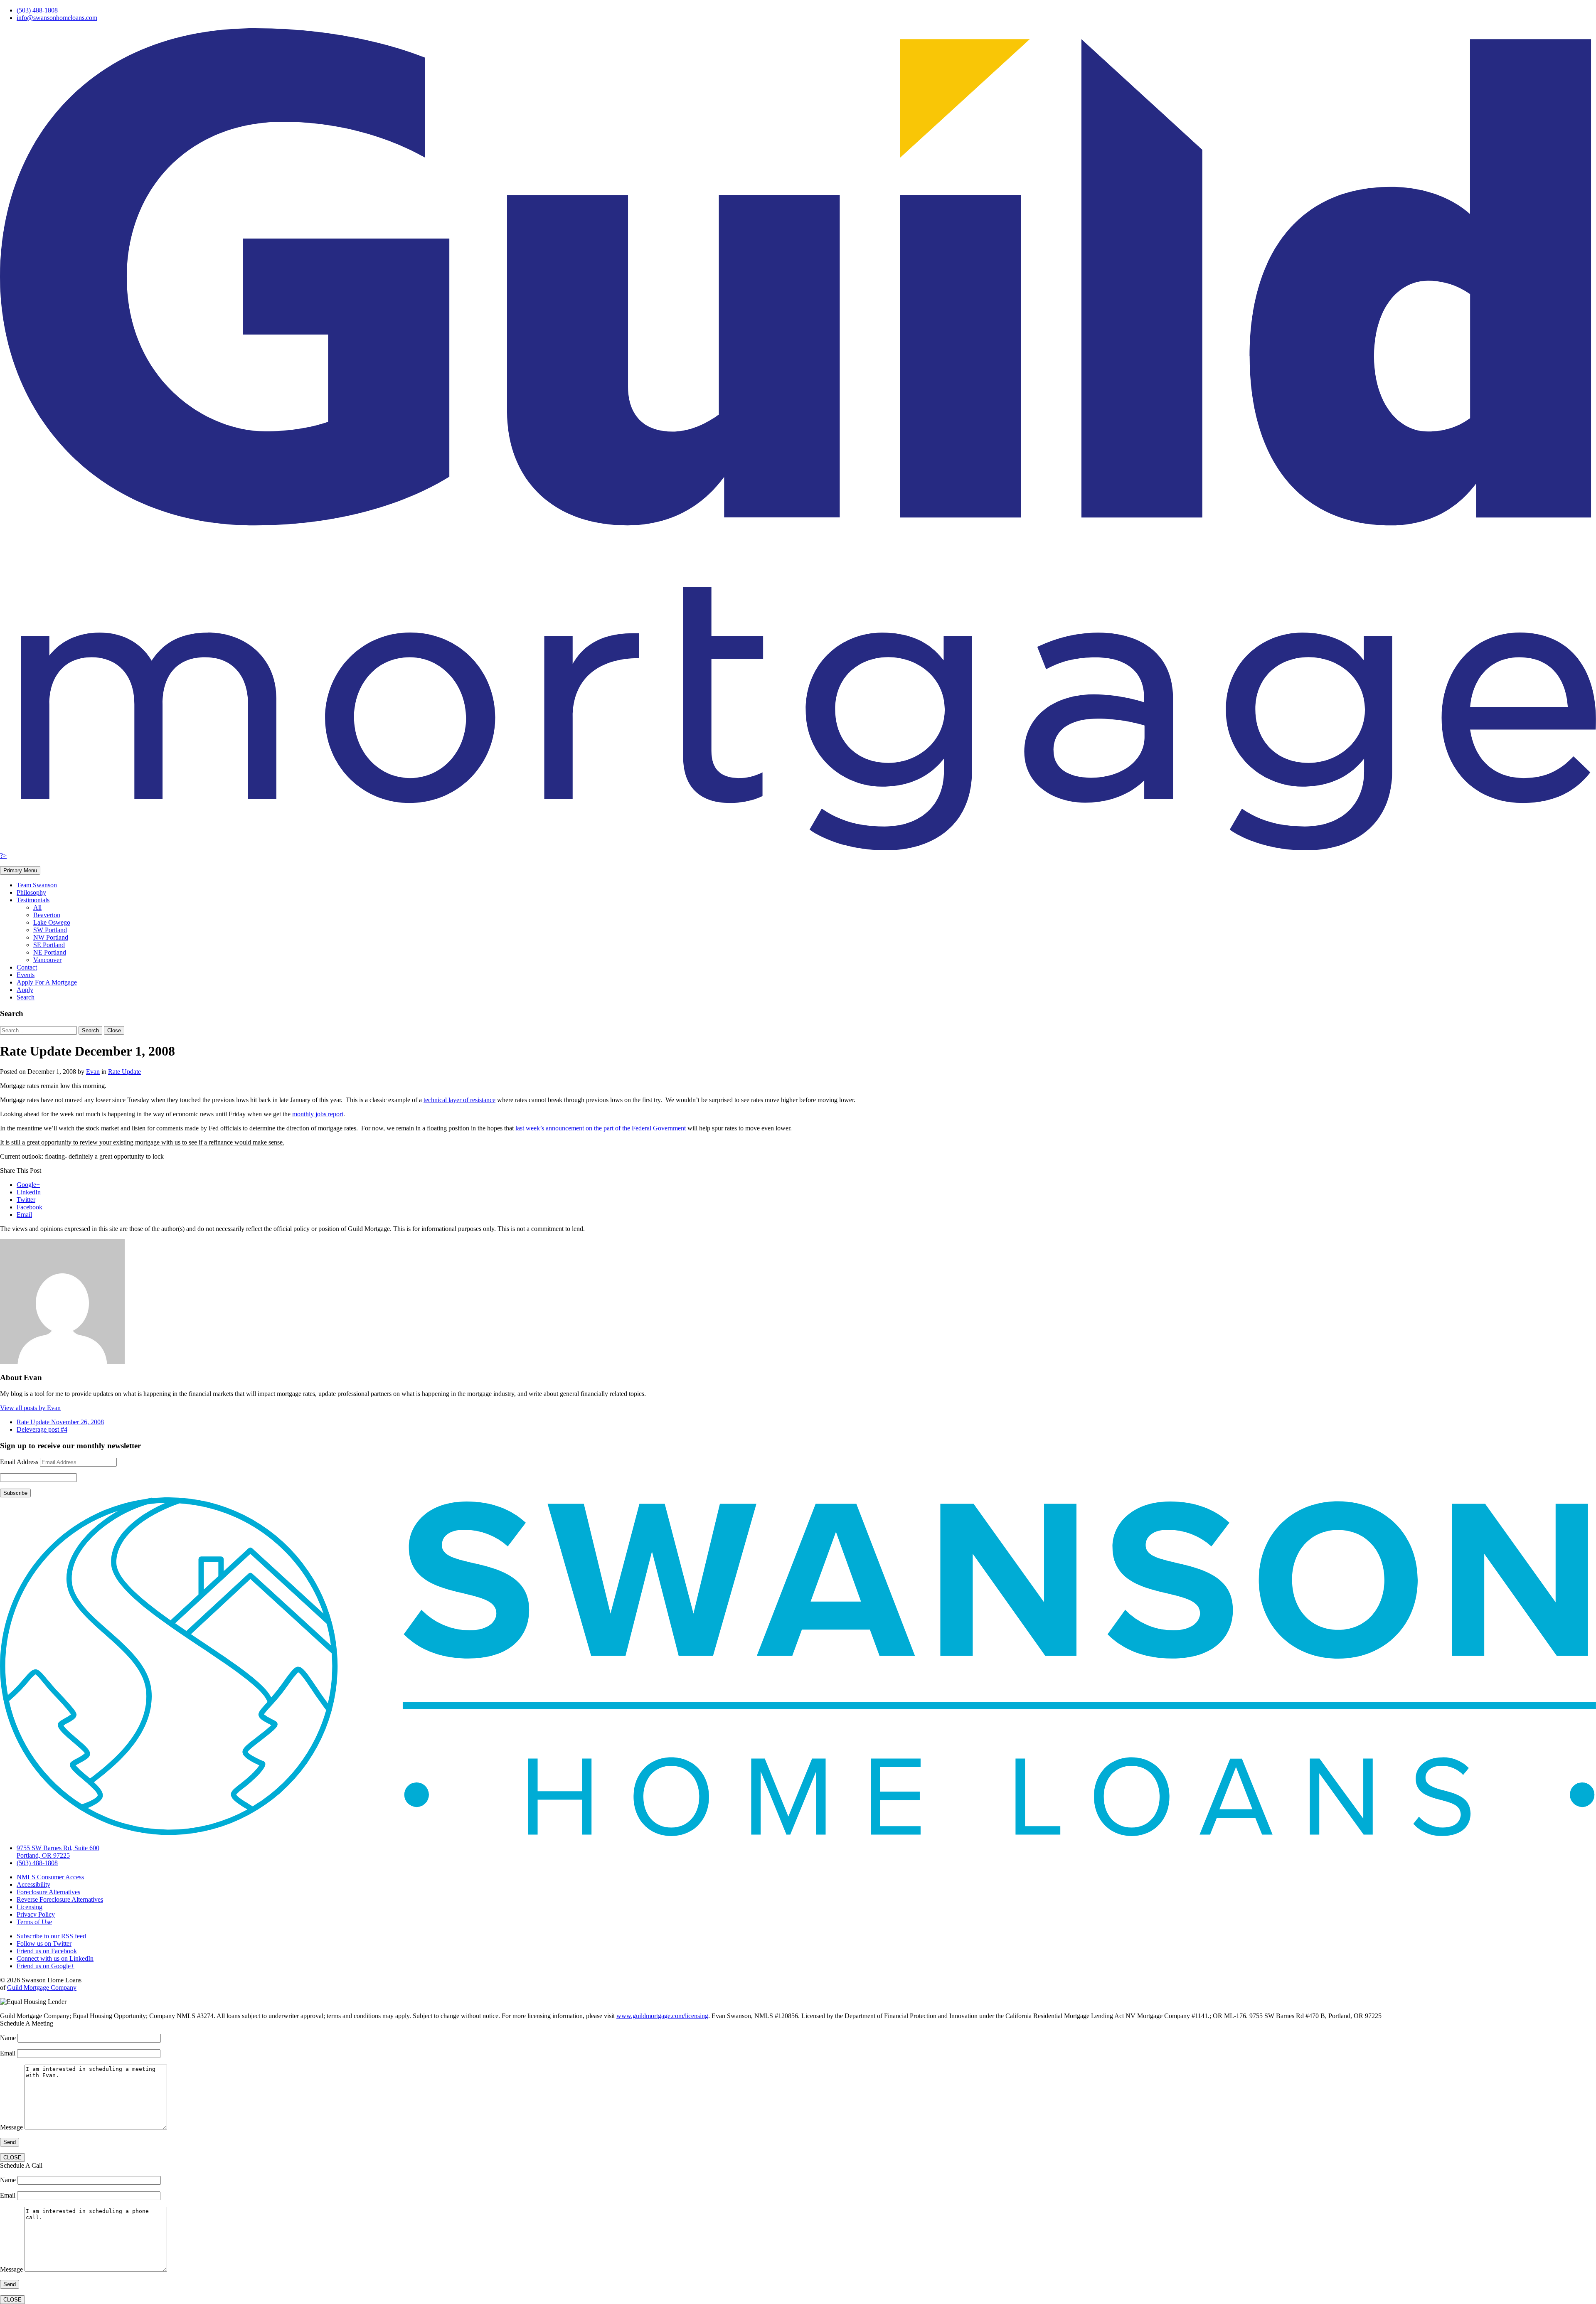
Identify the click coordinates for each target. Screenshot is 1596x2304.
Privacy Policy (36, 1914)
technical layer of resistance (459, 1100)
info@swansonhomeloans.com (57, 18)
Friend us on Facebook (47, 1951)
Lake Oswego (52, 922)
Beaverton (47, 915)
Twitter (26, 1200)
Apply (25, 990)
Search (26, 997)
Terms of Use (34, 1922)
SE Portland (49, 945)
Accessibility (33, 1884)
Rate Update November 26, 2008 (60, 1422)
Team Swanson (37, 885)
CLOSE (12, 2158)
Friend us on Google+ (46, 1966)
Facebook (30, 1207)
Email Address (19, 1462)
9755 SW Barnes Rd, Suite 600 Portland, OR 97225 (58, 1852)
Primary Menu (20, 870)
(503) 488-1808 (37, 10)
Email (24, 1215)
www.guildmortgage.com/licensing (662, 2016)
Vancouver (47, 960)
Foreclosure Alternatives (48, 1892)
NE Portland (50, 952)
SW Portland (50, 930)
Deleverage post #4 (42, 1429)
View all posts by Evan (30, 1408)
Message (12, 2127)
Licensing (30, 1907)
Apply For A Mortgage (47, 982)
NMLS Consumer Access (50, 1877)
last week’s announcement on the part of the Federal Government (601, 1128)
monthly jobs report (318, 1114)
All (37, 907)
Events (26, 975)
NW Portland (51, 937)
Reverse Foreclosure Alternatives (60, 1899)
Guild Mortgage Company (42, 1988)
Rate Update (124, 1072)
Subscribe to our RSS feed (51, 1936)
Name (9, 2038)
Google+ (28, 1185)
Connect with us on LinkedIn (55, 1958)
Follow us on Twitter (44, 1943)
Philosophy (31, 892)
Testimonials (33, 900)
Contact (27, 967)
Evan (93, 1072)
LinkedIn (29, 1192)
